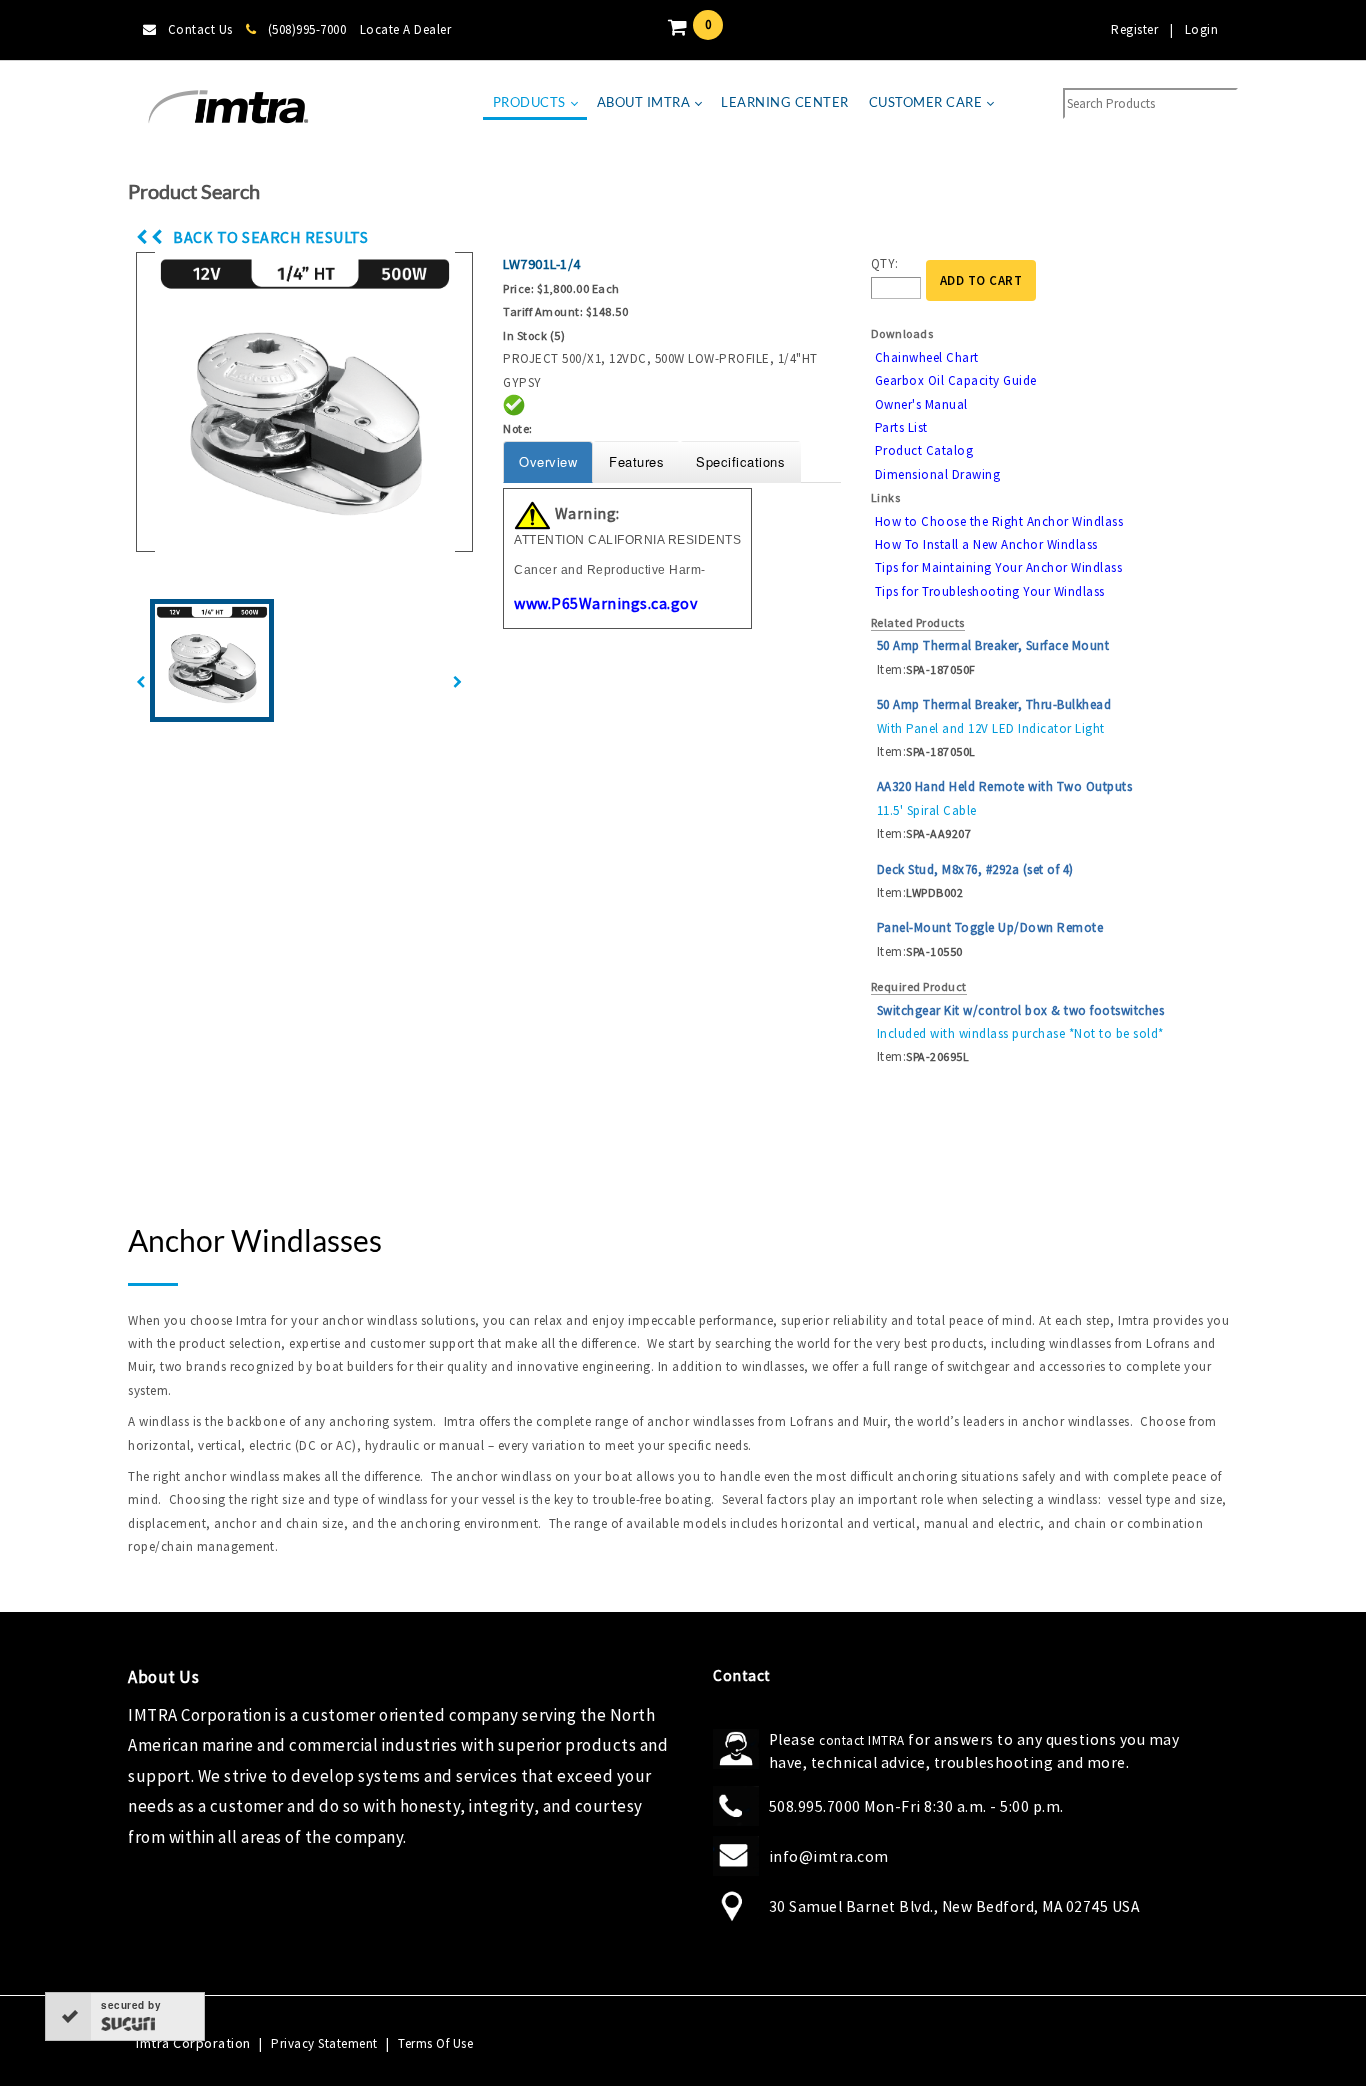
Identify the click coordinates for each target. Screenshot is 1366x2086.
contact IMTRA (862, 1740)
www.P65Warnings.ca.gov (605, 603)
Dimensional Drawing (938, 474)
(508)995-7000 (307, 29)
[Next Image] (458, 682)
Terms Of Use (435, 2043)
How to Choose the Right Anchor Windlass (999, 521)
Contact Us (200, 29)
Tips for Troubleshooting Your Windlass (990, 591)
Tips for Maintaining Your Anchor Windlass (999, 567)
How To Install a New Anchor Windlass (986, 544)
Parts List (901, 427)
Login (1202, 29)
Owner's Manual (921, 404)
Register (1134, 29)
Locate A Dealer (406, 29)
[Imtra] (228, 107)
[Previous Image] (141, 682)
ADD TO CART (981, 280)
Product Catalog (924, 450)
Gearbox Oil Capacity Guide (956, 380)
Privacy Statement (324, 2043)
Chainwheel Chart (927, 357)
